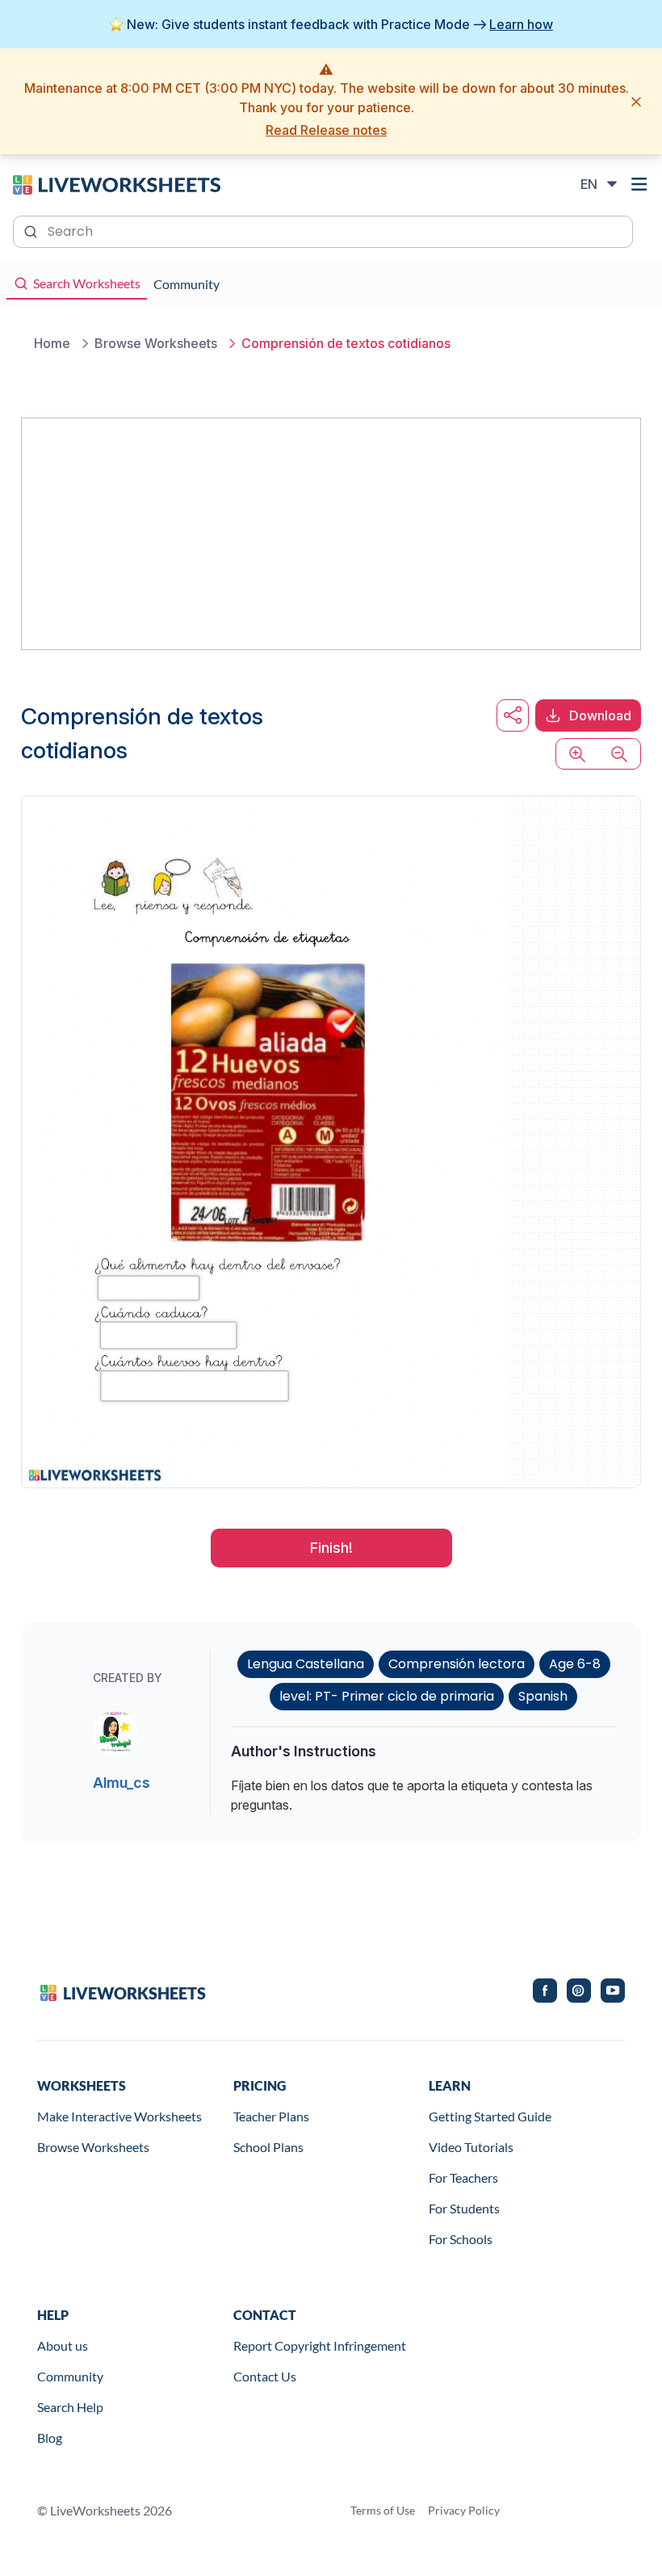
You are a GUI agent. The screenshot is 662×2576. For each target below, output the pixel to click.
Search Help (70, 2407)
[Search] (32, 230)
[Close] (636, 102)
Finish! (331, 1548)
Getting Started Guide (490, 2116)
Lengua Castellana (306, 1664)
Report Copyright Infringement (320, 2345)
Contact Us (265, 2376)
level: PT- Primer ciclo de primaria (387, 1696)
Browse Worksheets (93, 2147)
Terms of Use (383, 2510)
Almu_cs (122, 1783)
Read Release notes (326, 130)
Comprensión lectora (457, 1664)
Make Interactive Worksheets (119, 2116)
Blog (50, 2438)
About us (63, 2345)
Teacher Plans (271, 2116)
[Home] (117, 183)
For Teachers (463, 2177)
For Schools (461, 2239)
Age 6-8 (575, 1664)
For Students (464, 2208)
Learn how (521, 24)
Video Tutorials (471, 2147)
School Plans (268, 2147)
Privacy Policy (464, 2510)
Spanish (543, 1696)
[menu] (639, 184)
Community (70, 2376)
